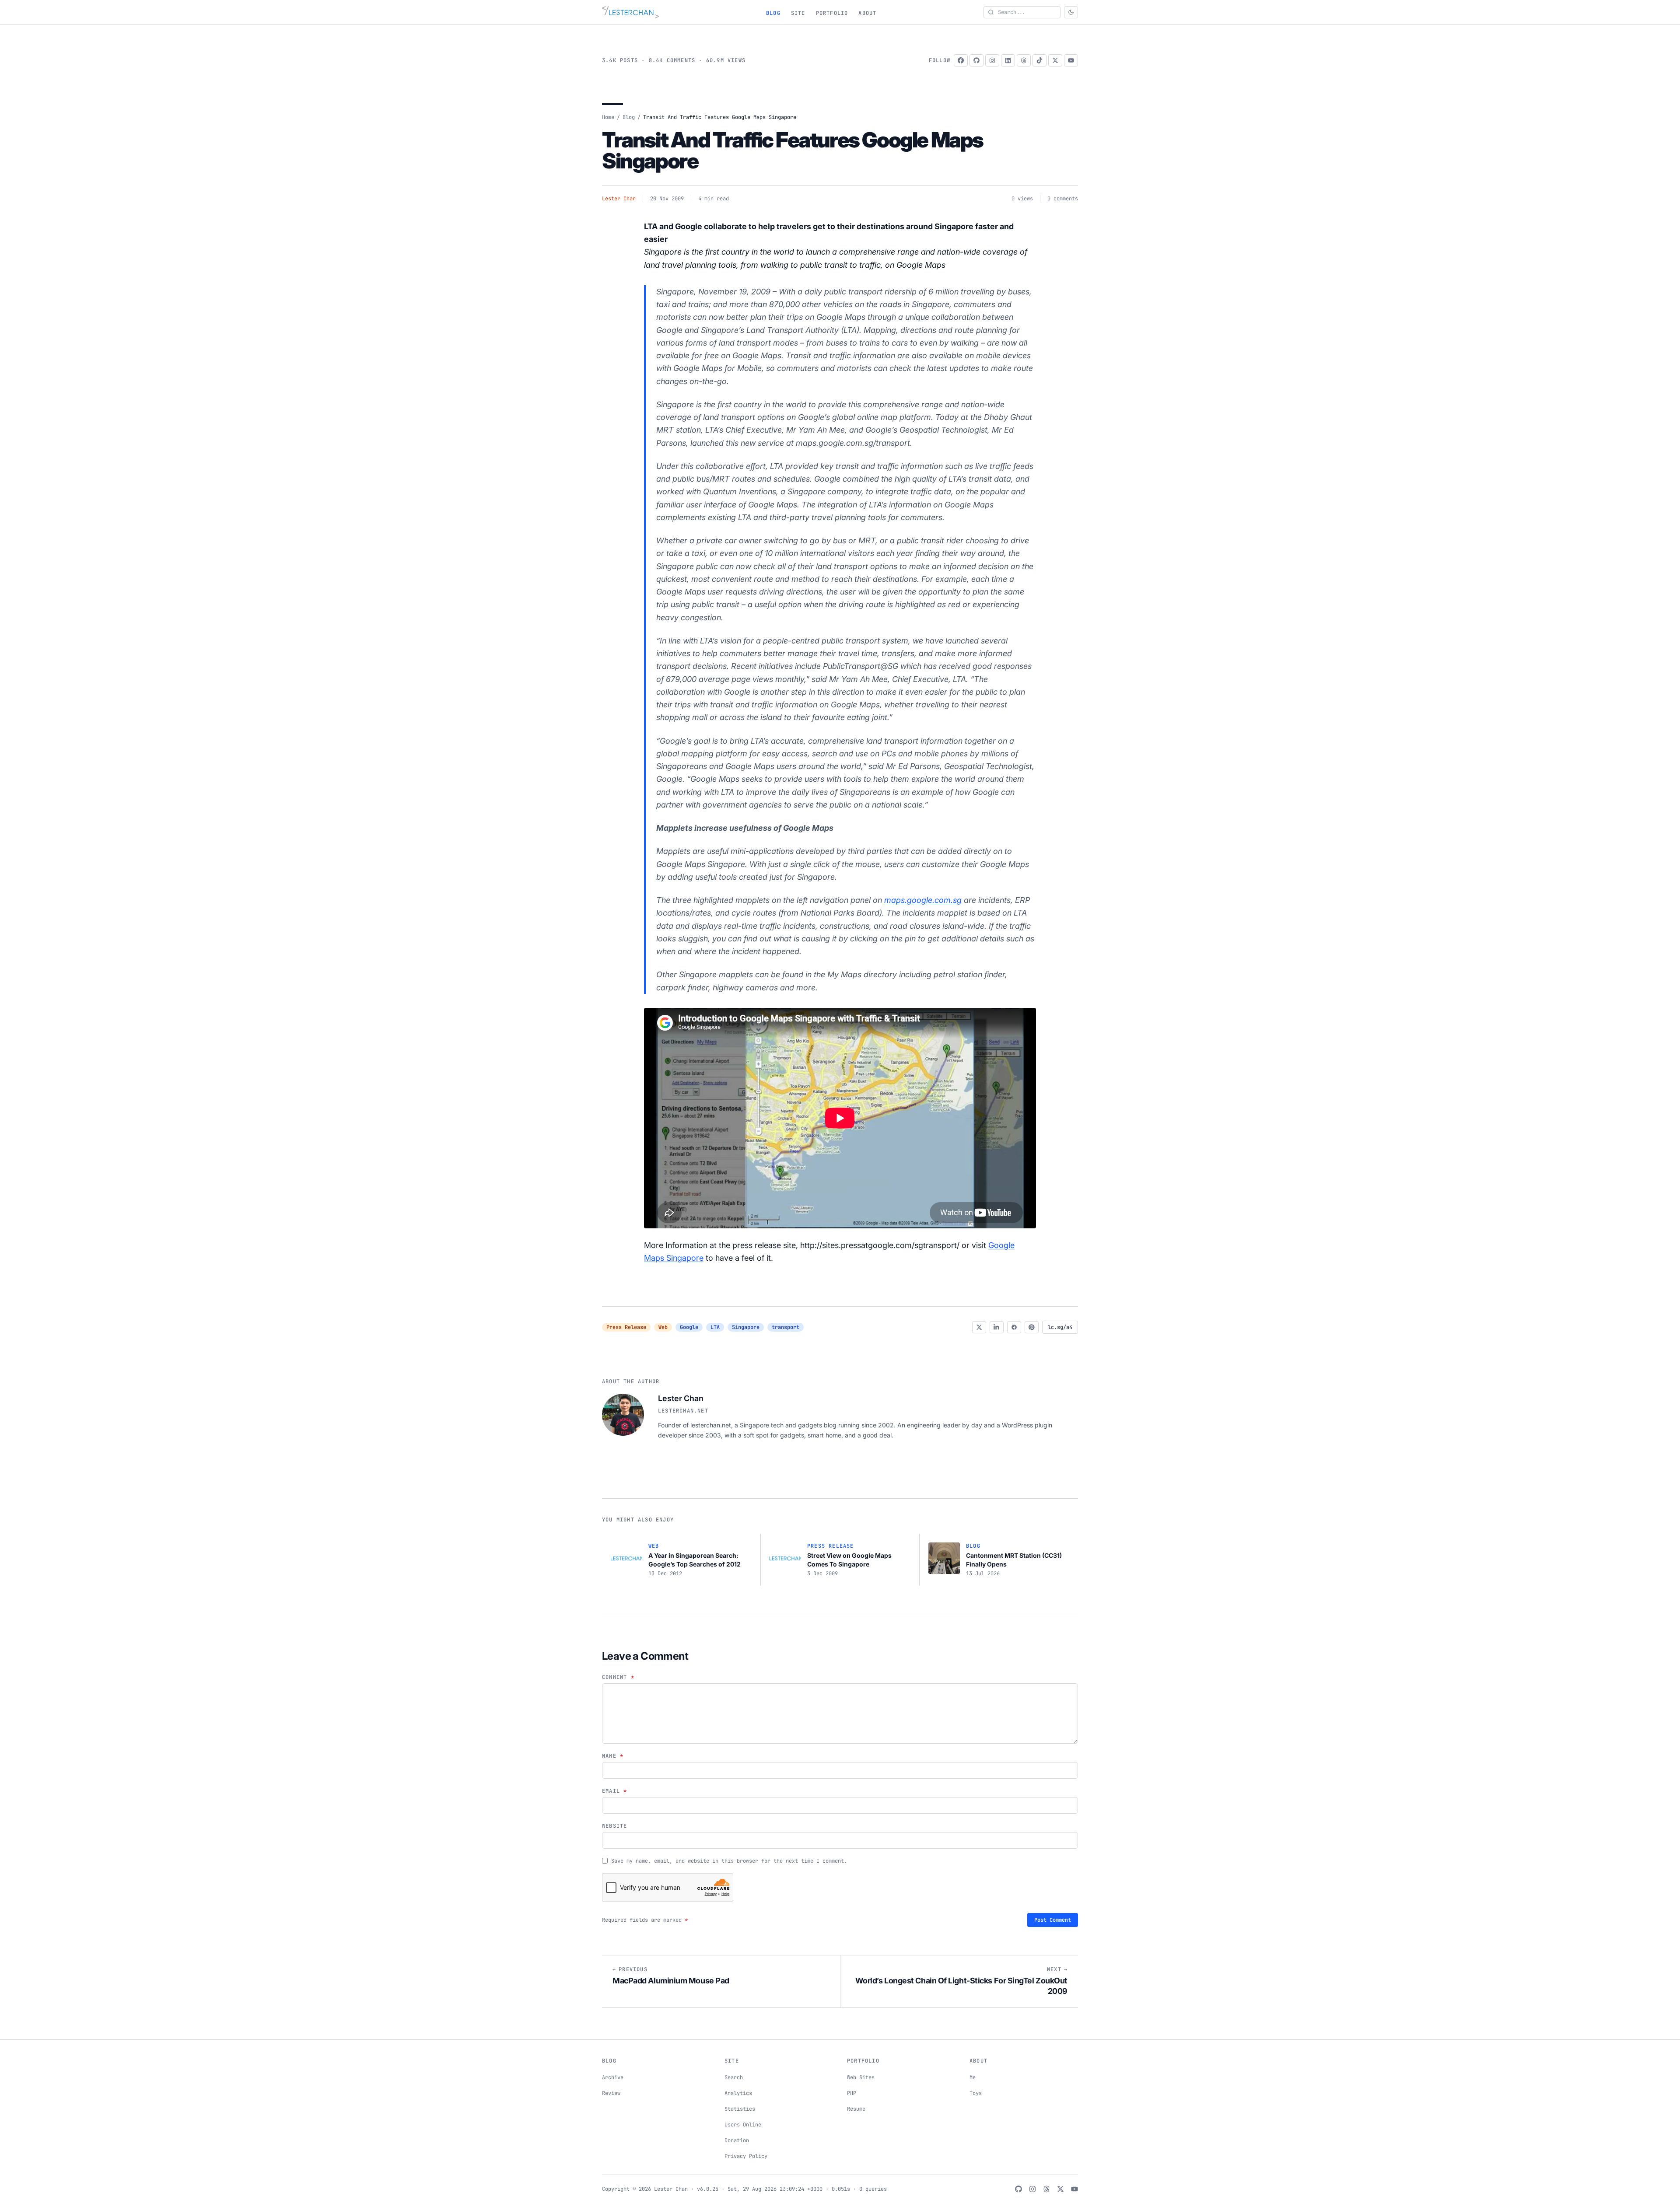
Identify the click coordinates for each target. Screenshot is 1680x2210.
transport (786, 1327)
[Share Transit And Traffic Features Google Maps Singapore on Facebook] (1014, 1327)
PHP (852, 2093)
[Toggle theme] (1071, 12)
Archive (613, 2077)
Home (608, 117)
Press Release (626, 1327)
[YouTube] (1071, 60)
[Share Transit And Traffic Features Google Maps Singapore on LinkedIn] (997, 1327)
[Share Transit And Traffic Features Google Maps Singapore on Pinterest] (1032, 1327)
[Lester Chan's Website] (630, 12)
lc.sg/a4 (1060, 1327)
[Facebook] (961, 60)
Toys (976, 2093)
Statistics (740, 2109)
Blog (773, 13)
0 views (1022, 199)
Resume (856, 2109)
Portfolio (832, 13)
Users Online (743, 2125)
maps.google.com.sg (923, 900)
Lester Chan (619, 199)
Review (611, 2093)
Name (613, 1756)
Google (689, 1327)
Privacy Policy (746, 2156)
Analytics (738, 2093)
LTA (715, 1327)
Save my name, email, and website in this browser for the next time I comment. (729, 1861)
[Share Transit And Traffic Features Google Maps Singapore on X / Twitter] (979, 1327)
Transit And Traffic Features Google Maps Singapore (793, 150)
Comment (618, 1677)
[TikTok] (1039, 60)
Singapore (746, 1327)
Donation (737, 2140)
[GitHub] (976, 60)
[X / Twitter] (1055, 60)
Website (614, 1826)
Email (614, 1791)
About (867, 13)
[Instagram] (992, 60)
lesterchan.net (683, 1411)
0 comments (1063, 199)
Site (798, 13)
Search (734, 2077)
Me (973, 2077)
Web (663, 1327)
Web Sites (861, 2077)
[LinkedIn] (1008, 60)
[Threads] (1024, 60)
